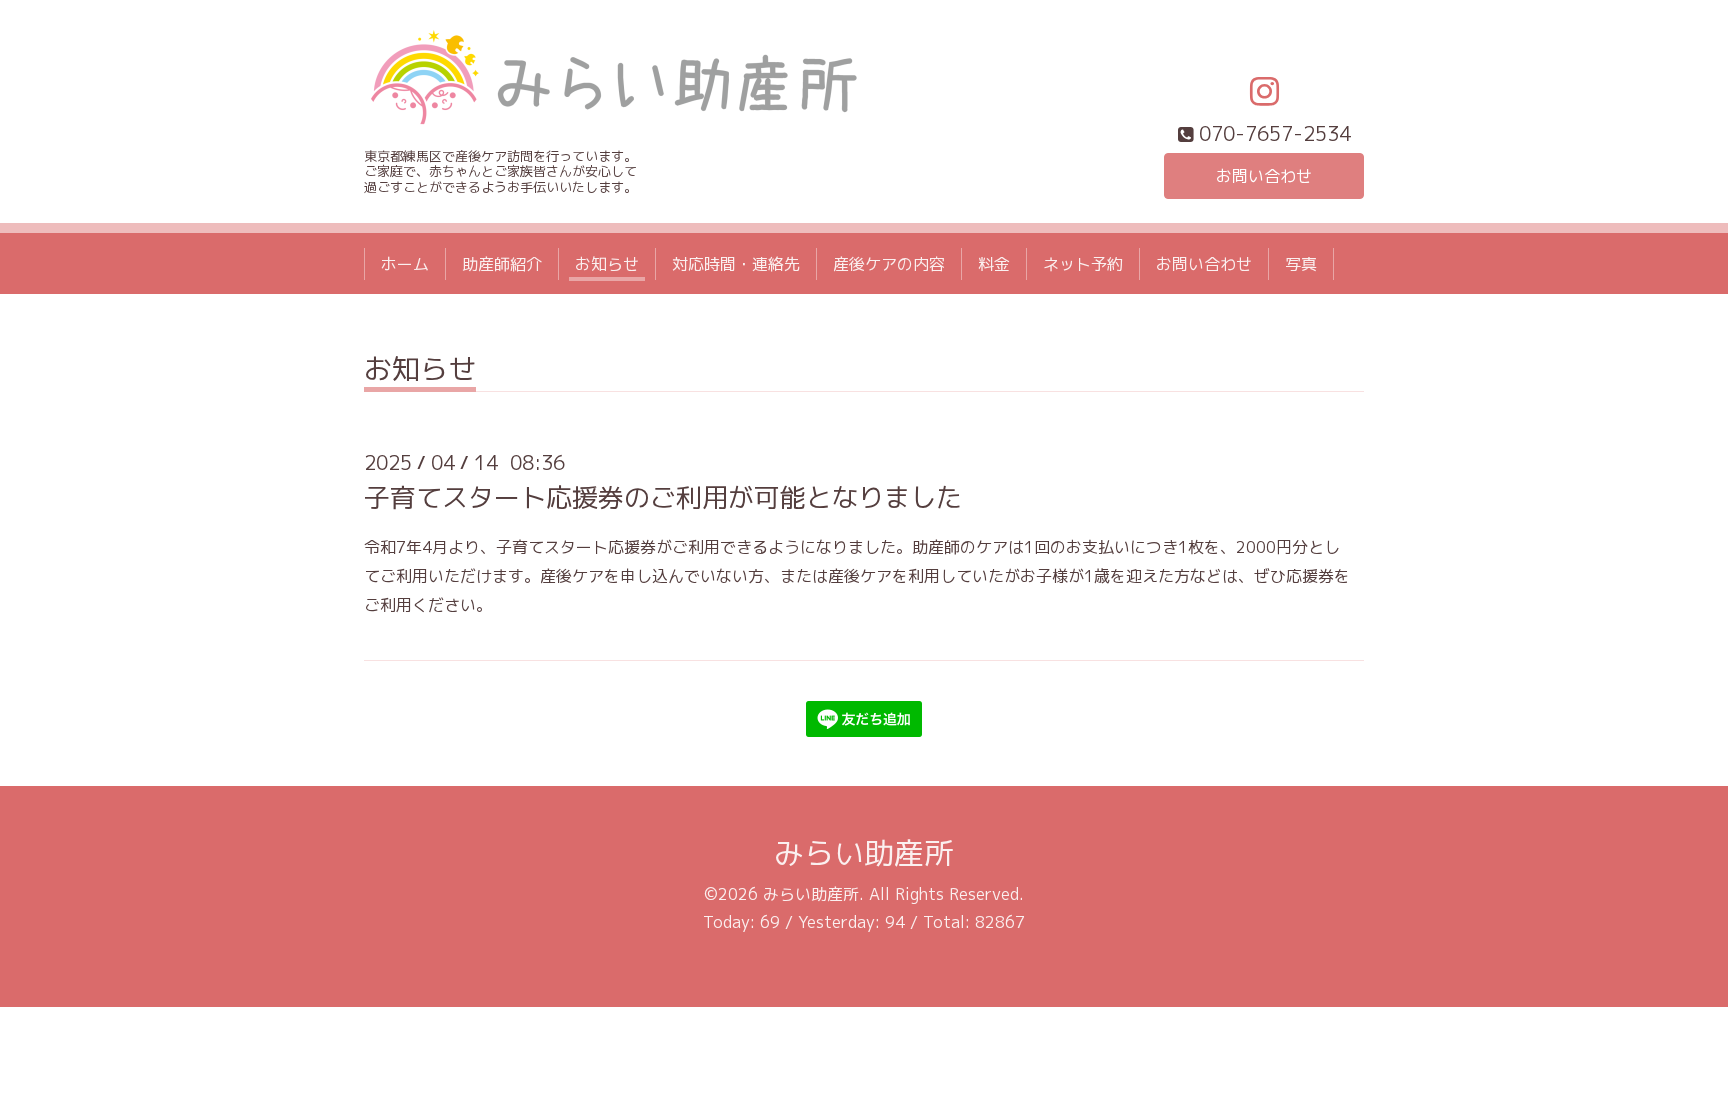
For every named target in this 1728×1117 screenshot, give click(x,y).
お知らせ (607, 264)
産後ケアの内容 (889, 264)
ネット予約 (1083, 264)
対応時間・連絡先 (736, 264)
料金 (994, 264)
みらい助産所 (864, 853)
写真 (1301, 264)
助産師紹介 (502, 264)
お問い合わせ (1264, 176)
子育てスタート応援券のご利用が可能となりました (663, 497)
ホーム (405, 264)
